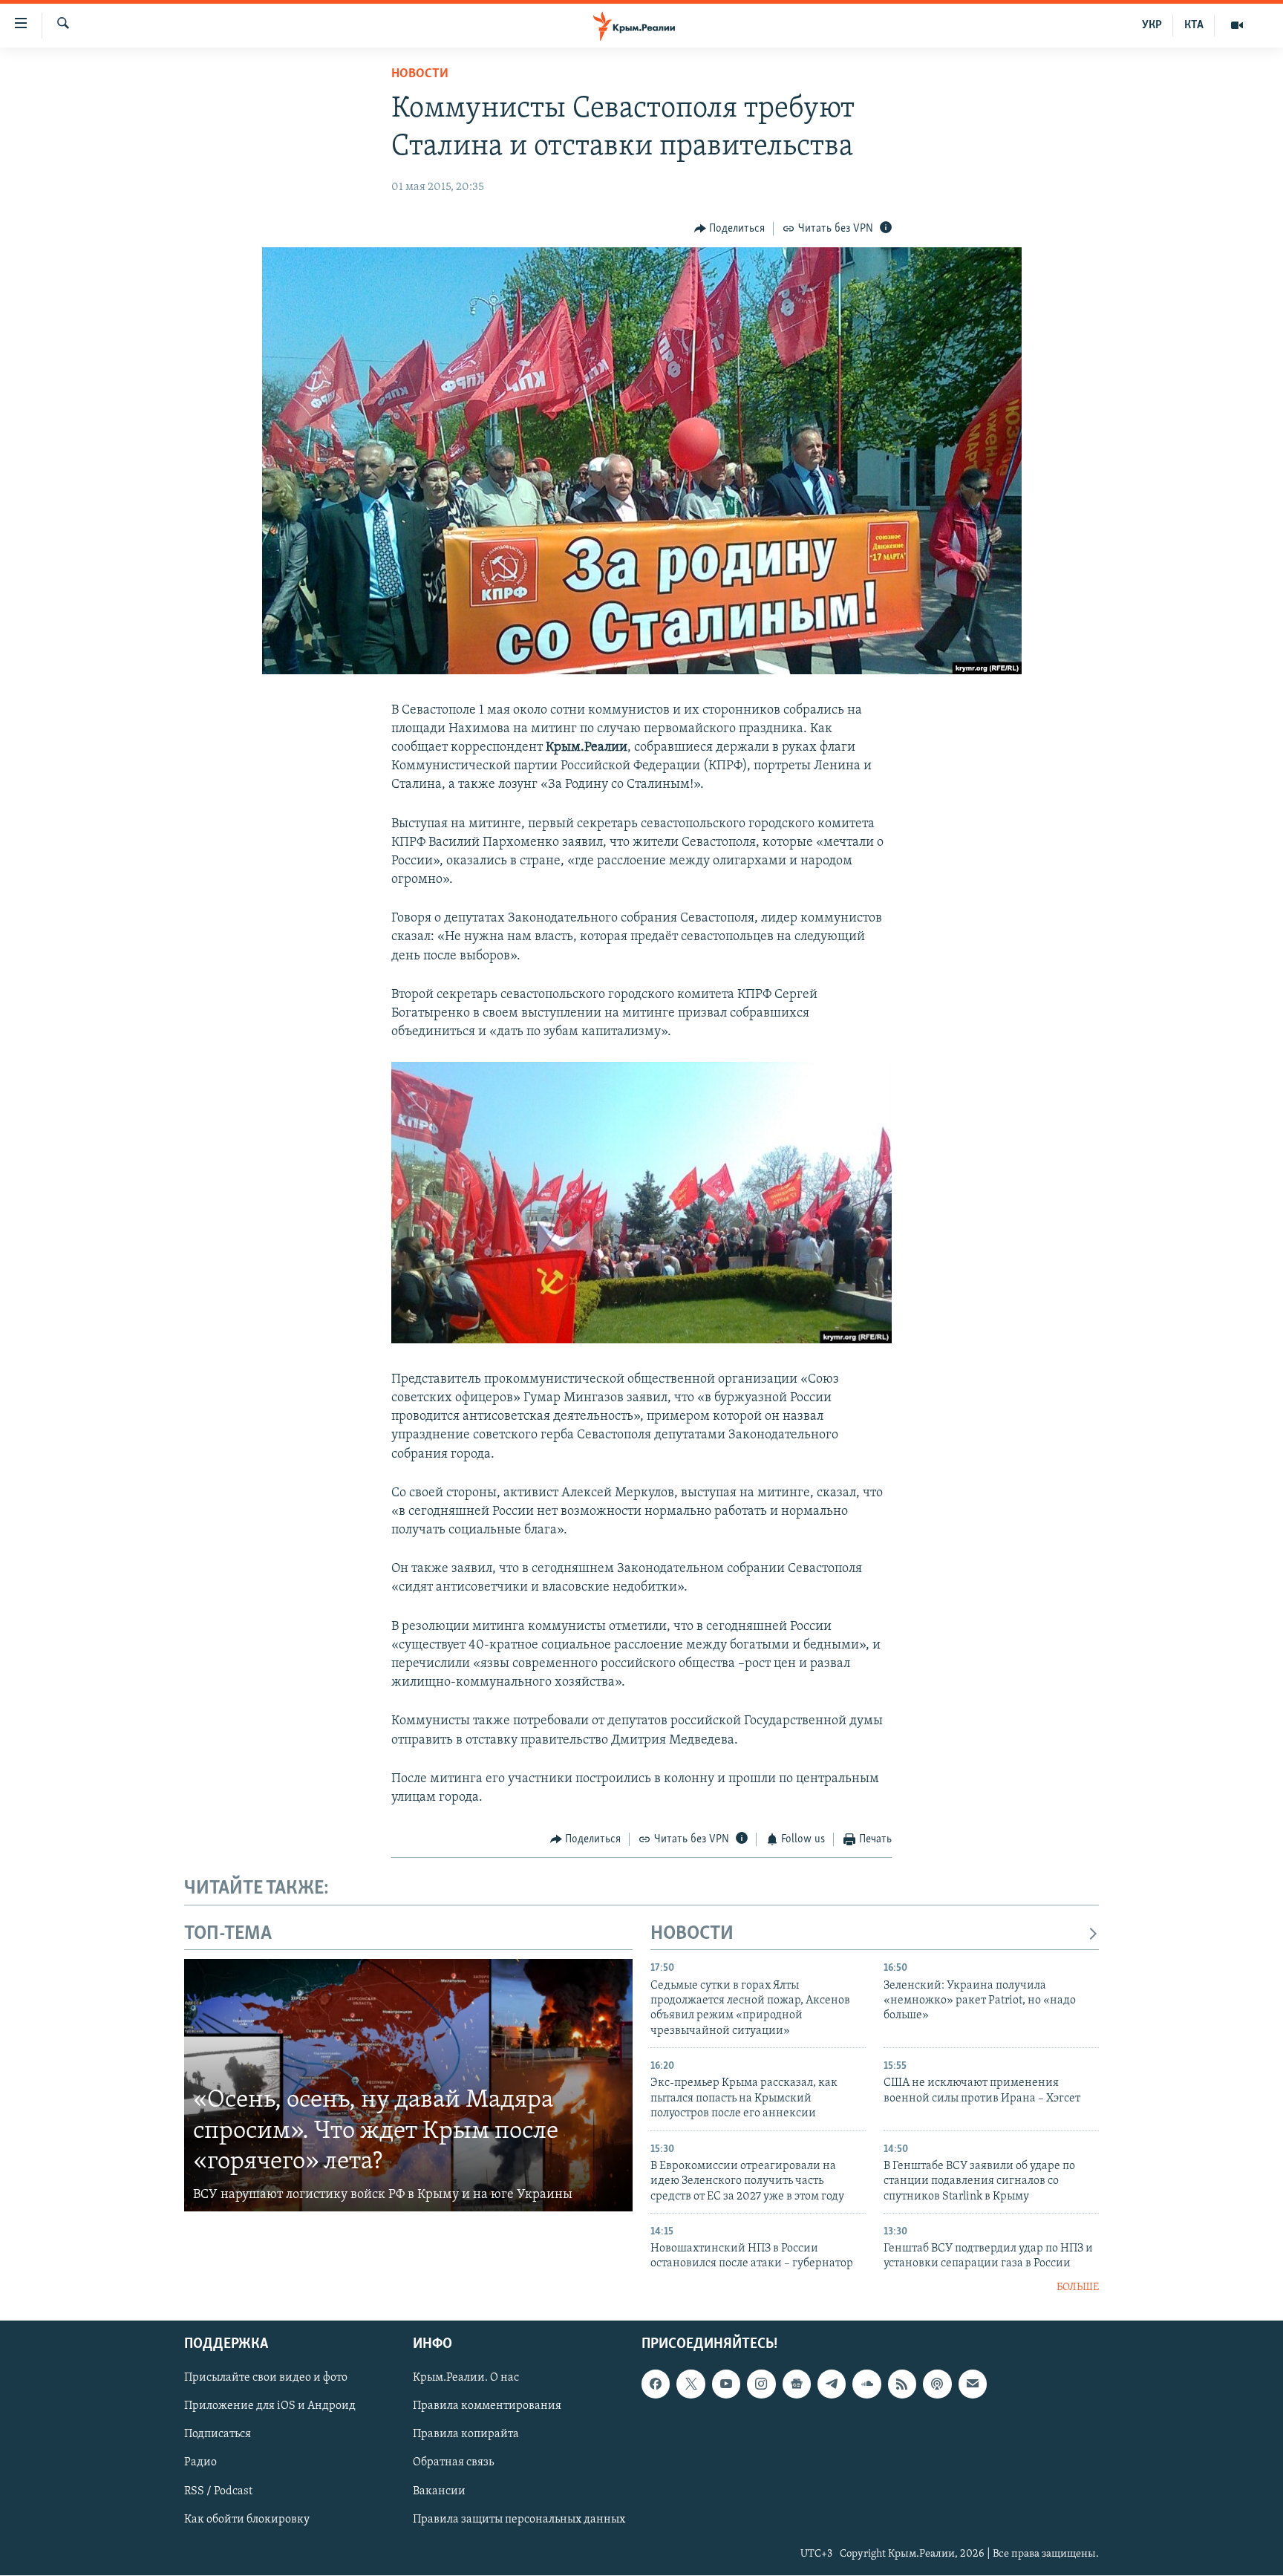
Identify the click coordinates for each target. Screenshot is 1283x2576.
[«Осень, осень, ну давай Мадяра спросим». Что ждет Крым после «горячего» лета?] (408, 2085)
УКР (1152, 25)
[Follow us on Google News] (797, 2384)
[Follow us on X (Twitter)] (691, 2384)
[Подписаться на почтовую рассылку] (973, 2384)
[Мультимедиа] (1237, 25)
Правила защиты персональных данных (519, 2520)
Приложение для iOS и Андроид (270, 2407)
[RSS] (902, 2384)
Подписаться (218, 2435)
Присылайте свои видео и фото (266, 2378)
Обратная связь (453, 2463)
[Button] (730, 229)
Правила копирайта (466, 2435)
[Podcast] (937, 2384)
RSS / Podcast (218, 2491)
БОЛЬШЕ (1078, 2288)
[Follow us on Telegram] (832, 2384)
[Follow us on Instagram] (761, 2384)
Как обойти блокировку (247, 2520)
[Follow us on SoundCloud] (866, 2384)
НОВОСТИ (692, 1934)
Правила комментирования (487, 2407)
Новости (420, 74)
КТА (1194, 25)
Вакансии (439, 2491)
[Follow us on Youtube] (726, 2384)
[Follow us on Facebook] (656, 2384)
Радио (200, 2463)
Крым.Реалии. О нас (466, 2378)
